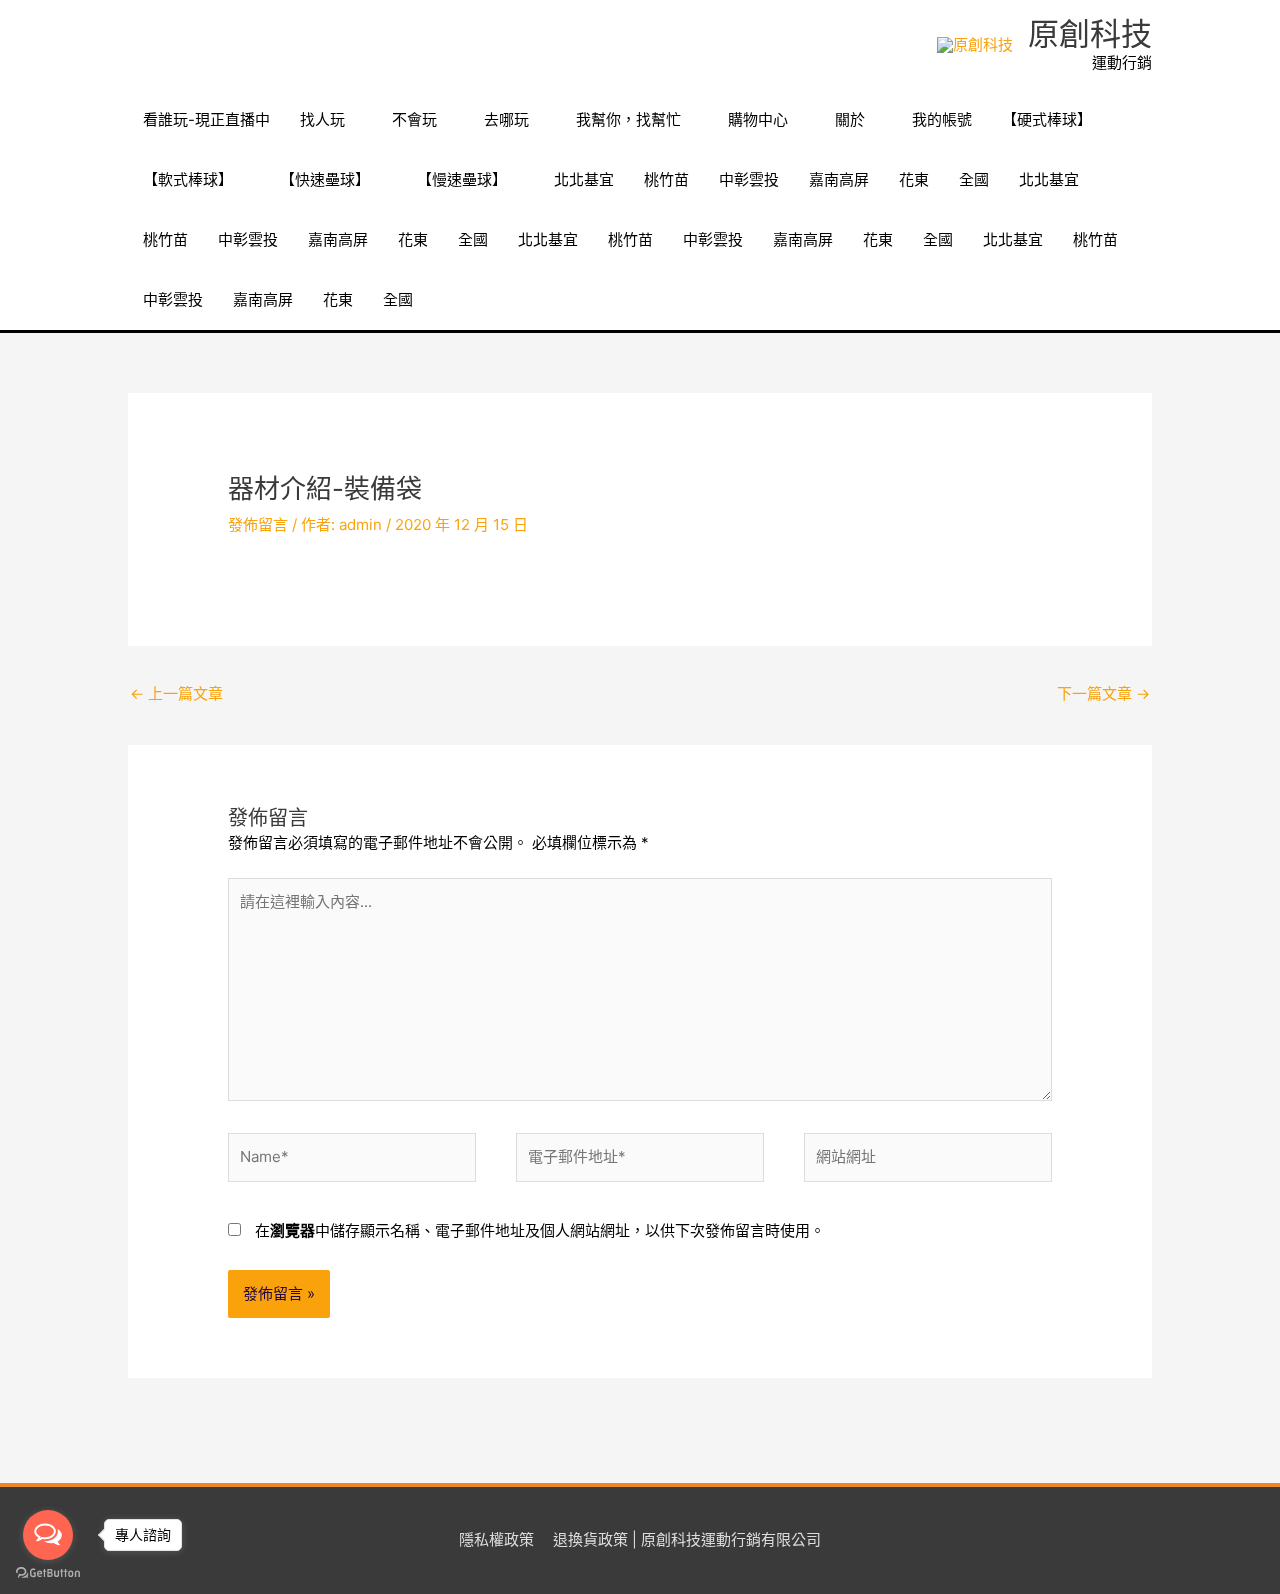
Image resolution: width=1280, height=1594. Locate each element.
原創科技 (1090, 33)
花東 (914, 179)
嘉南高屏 (839, 179)
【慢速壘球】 (462, 179)
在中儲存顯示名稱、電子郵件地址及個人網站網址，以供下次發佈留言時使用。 (540, 1230)
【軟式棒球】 (188, 179)
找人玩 (322, 119)
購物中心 (758, 119)
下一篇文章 (1103, 693)
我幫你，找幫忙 (628, 119)
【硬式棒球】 (1047, 119)
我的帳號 (942, 119)
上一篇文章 (176, 693)
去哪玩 (506, 119)
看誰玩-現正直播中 (206, 119)
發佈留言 (258, 524)
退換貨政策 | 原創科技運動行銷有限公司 (687, 1539)
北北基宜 (584, 179)
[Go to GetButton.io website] (48, 1573)
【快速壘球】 (325, 179)
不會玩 (414, 119)
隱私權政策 (496, 1539)
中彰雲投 (749, 179)
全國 (974, 179)
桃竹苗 (666, 179)
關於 (850, 119)
